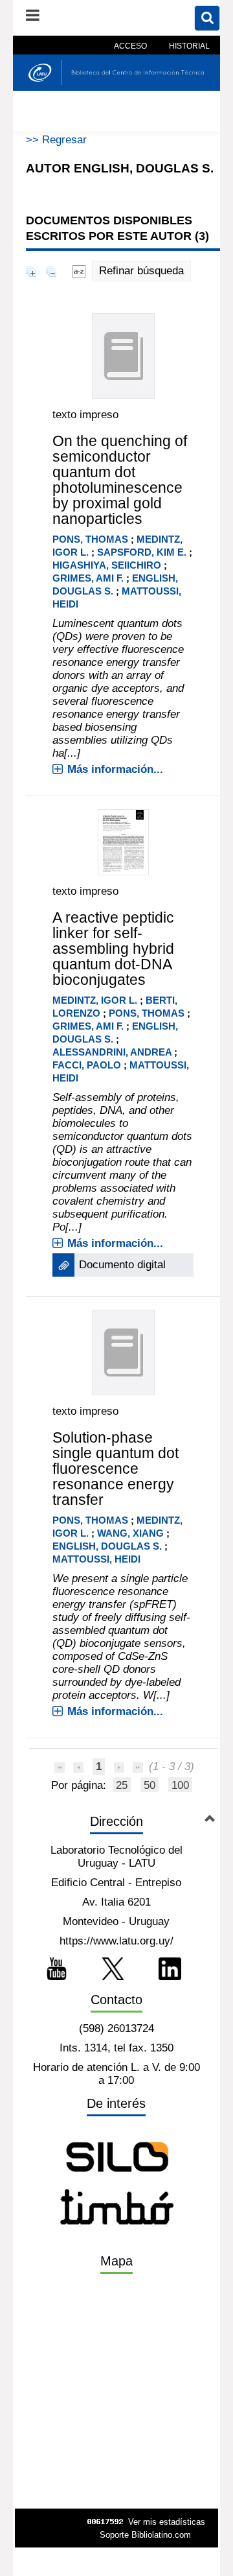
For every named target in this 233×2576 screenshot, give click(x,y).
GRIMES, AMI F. (88, 578)
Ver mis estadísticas (167, 2522)
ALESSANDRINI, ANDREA (112, 1052)
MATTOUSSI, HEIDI (96, 1559)
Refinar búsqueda (141, 271)
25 (122, 1785)
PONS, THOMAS (90, 539)
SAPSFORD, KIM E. (143, 552)
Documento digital (122, 1265)
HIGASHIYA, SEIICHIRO (107, 565)
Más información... (115, 769)
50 (150, 1785)
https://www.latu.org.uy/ (116, 1941)
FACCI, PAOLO (87, 1065)
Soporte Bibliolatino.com (145, 2535)
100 (180, 1785)
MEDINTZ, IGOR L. (96, 1000)
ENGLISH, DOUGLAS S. (107, 1546)
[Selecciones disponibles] (79, 271)
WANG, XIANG (130, 1533)
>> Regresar (56, 140)
